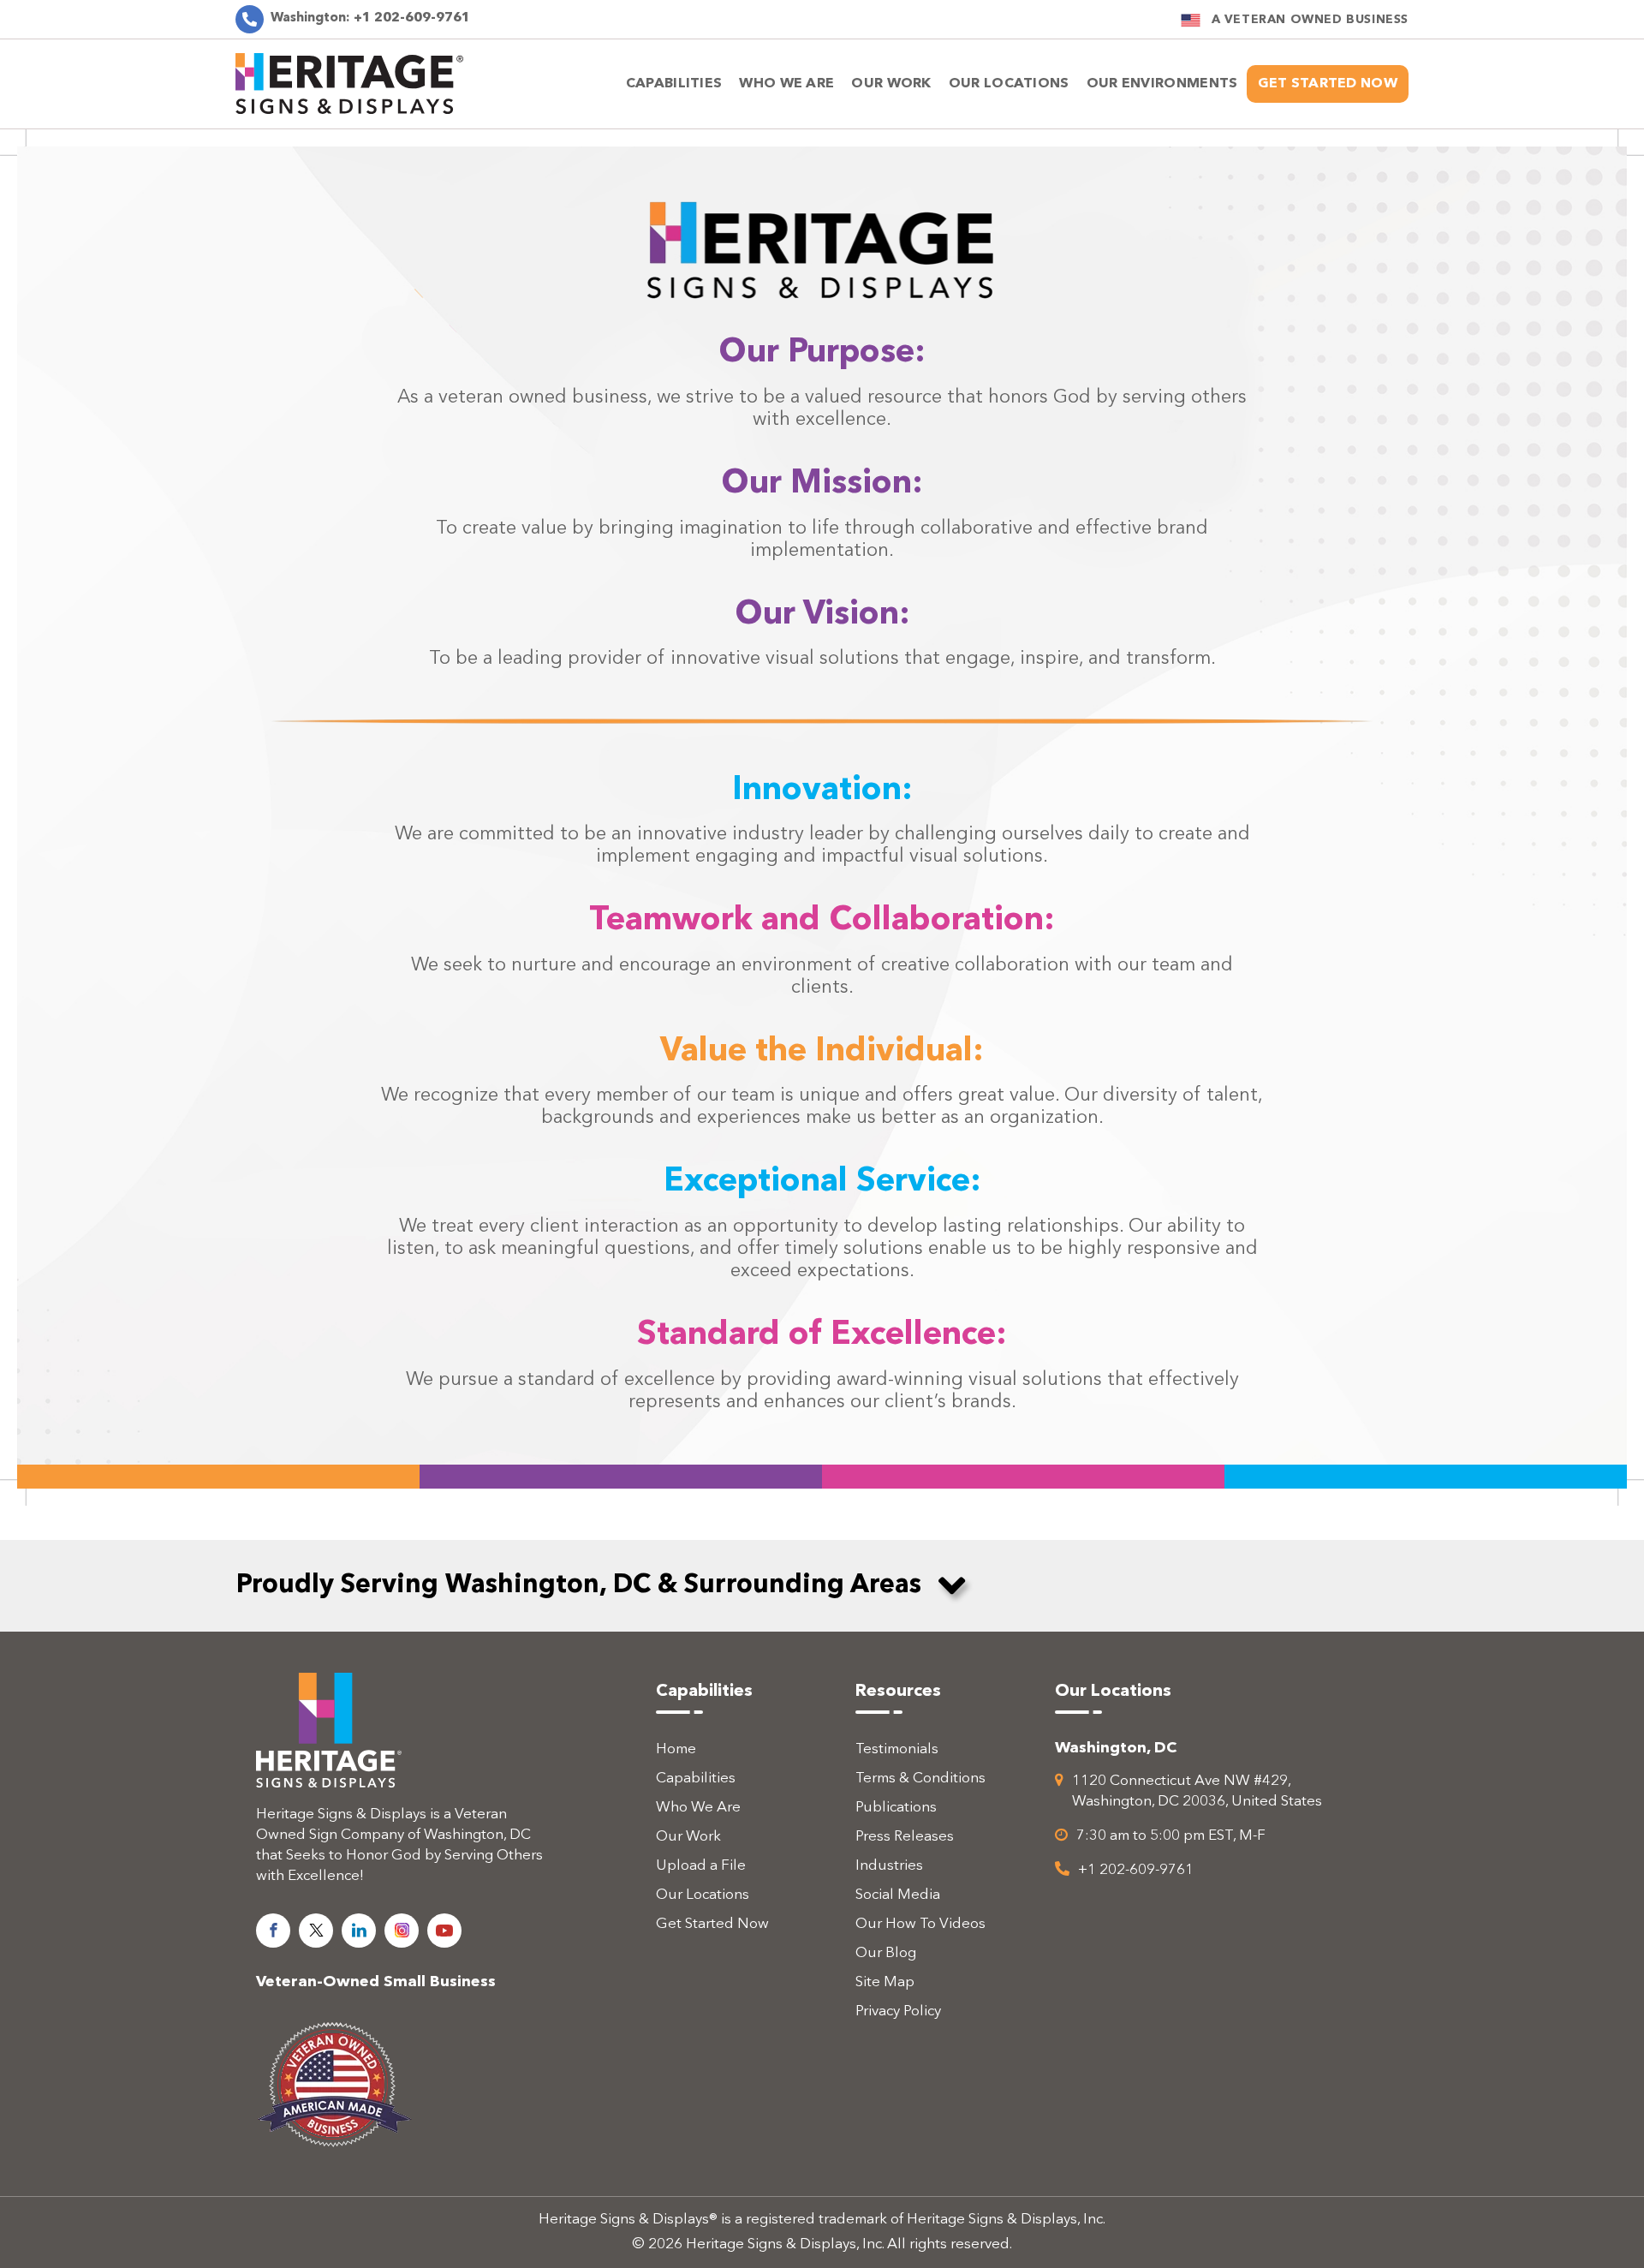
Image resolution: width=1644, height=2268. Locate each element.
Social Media (898, 1895)
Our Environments (1162, 84)
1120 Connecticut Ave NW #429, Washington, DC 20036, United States (1197, 1791)
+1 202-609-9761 (370, 18)
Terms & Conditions (920, 1779)
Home (676, 1749)
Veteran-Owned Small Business (376, 1982)
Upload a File (701, 1866)
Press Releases (905, 1837)
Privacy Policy (898, 2011)
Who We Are (698, 1808)
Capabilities (674, 84)
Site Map (885, 1982)
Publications (896, 1808)
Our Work (891, 84)
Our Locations (703, 1895)
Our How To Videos (920, 1924)
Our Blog (886, 1953)
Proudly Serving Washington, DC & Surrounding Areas (579, 1585)
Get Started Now (1328, 84)
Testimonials (897, 1749)
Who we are (786, 84)
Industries (889, 1866)
